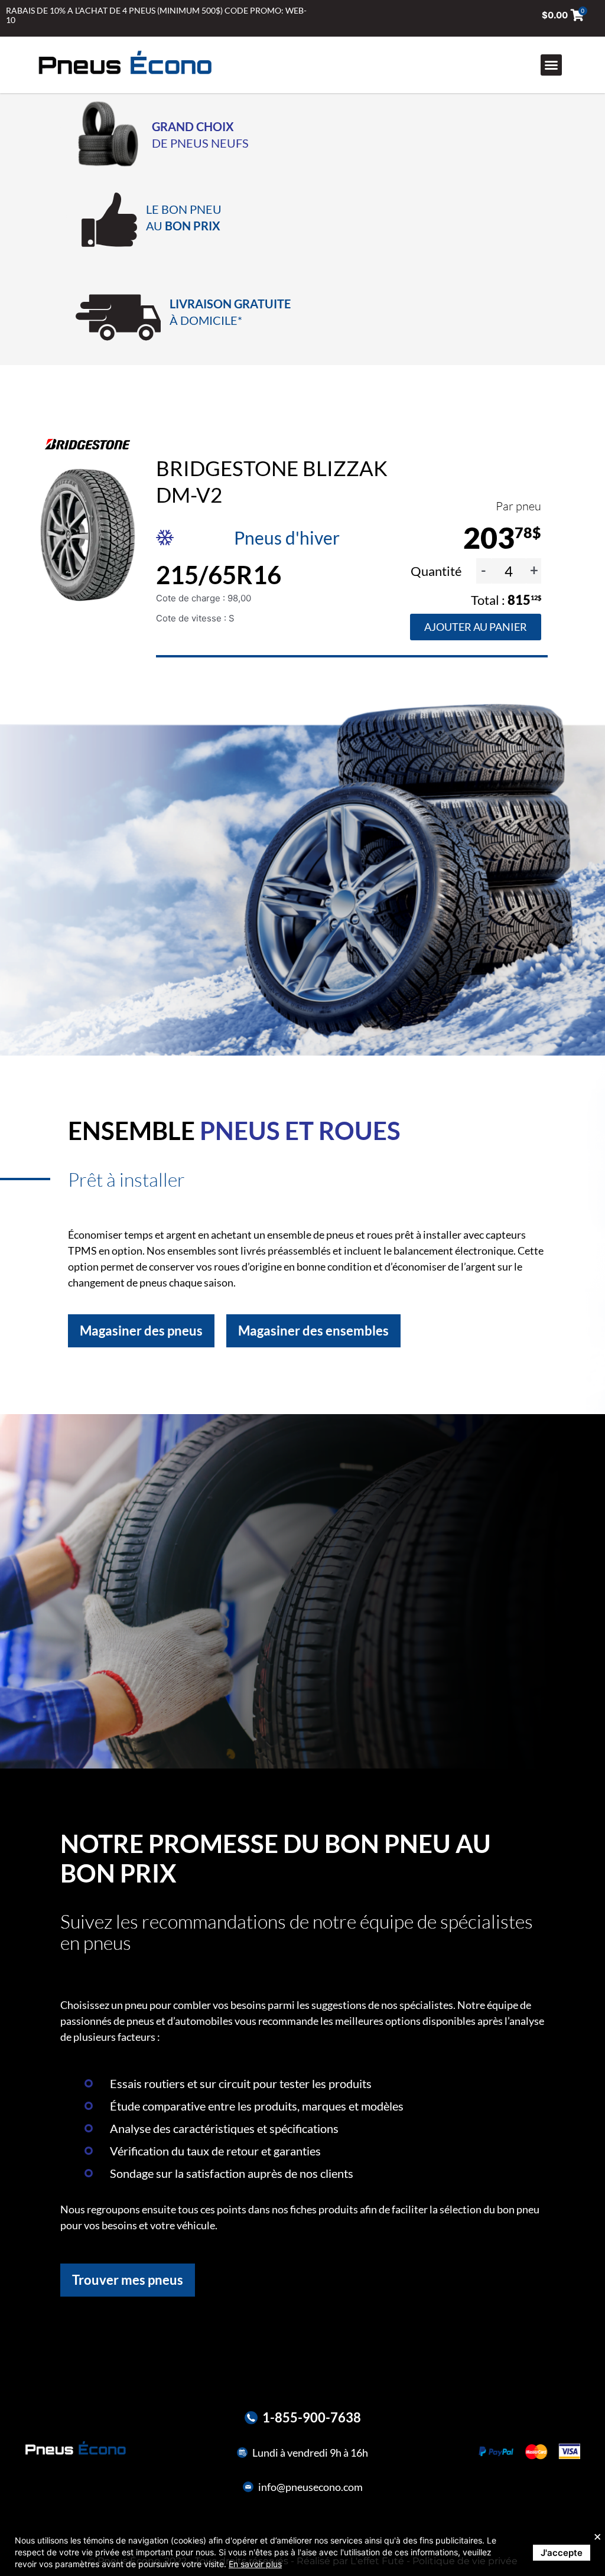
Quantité (438, 571)
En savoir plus (255, 2564)
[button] (551, 65)
